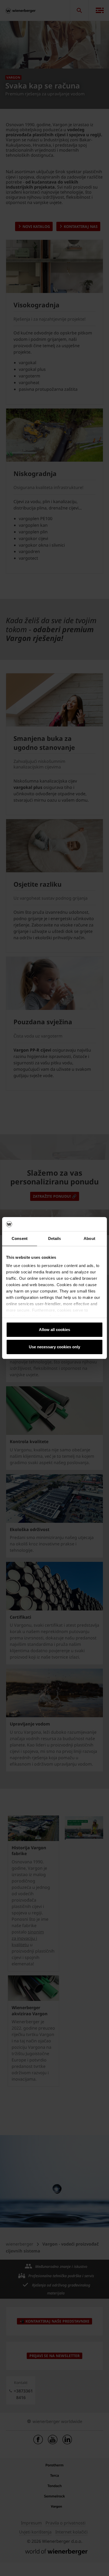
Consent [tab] (20, 1238)
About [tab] (89, 1238)
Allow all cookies (54, 1330)
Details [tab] (55, 1238)
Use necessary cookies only (54, 1347)
